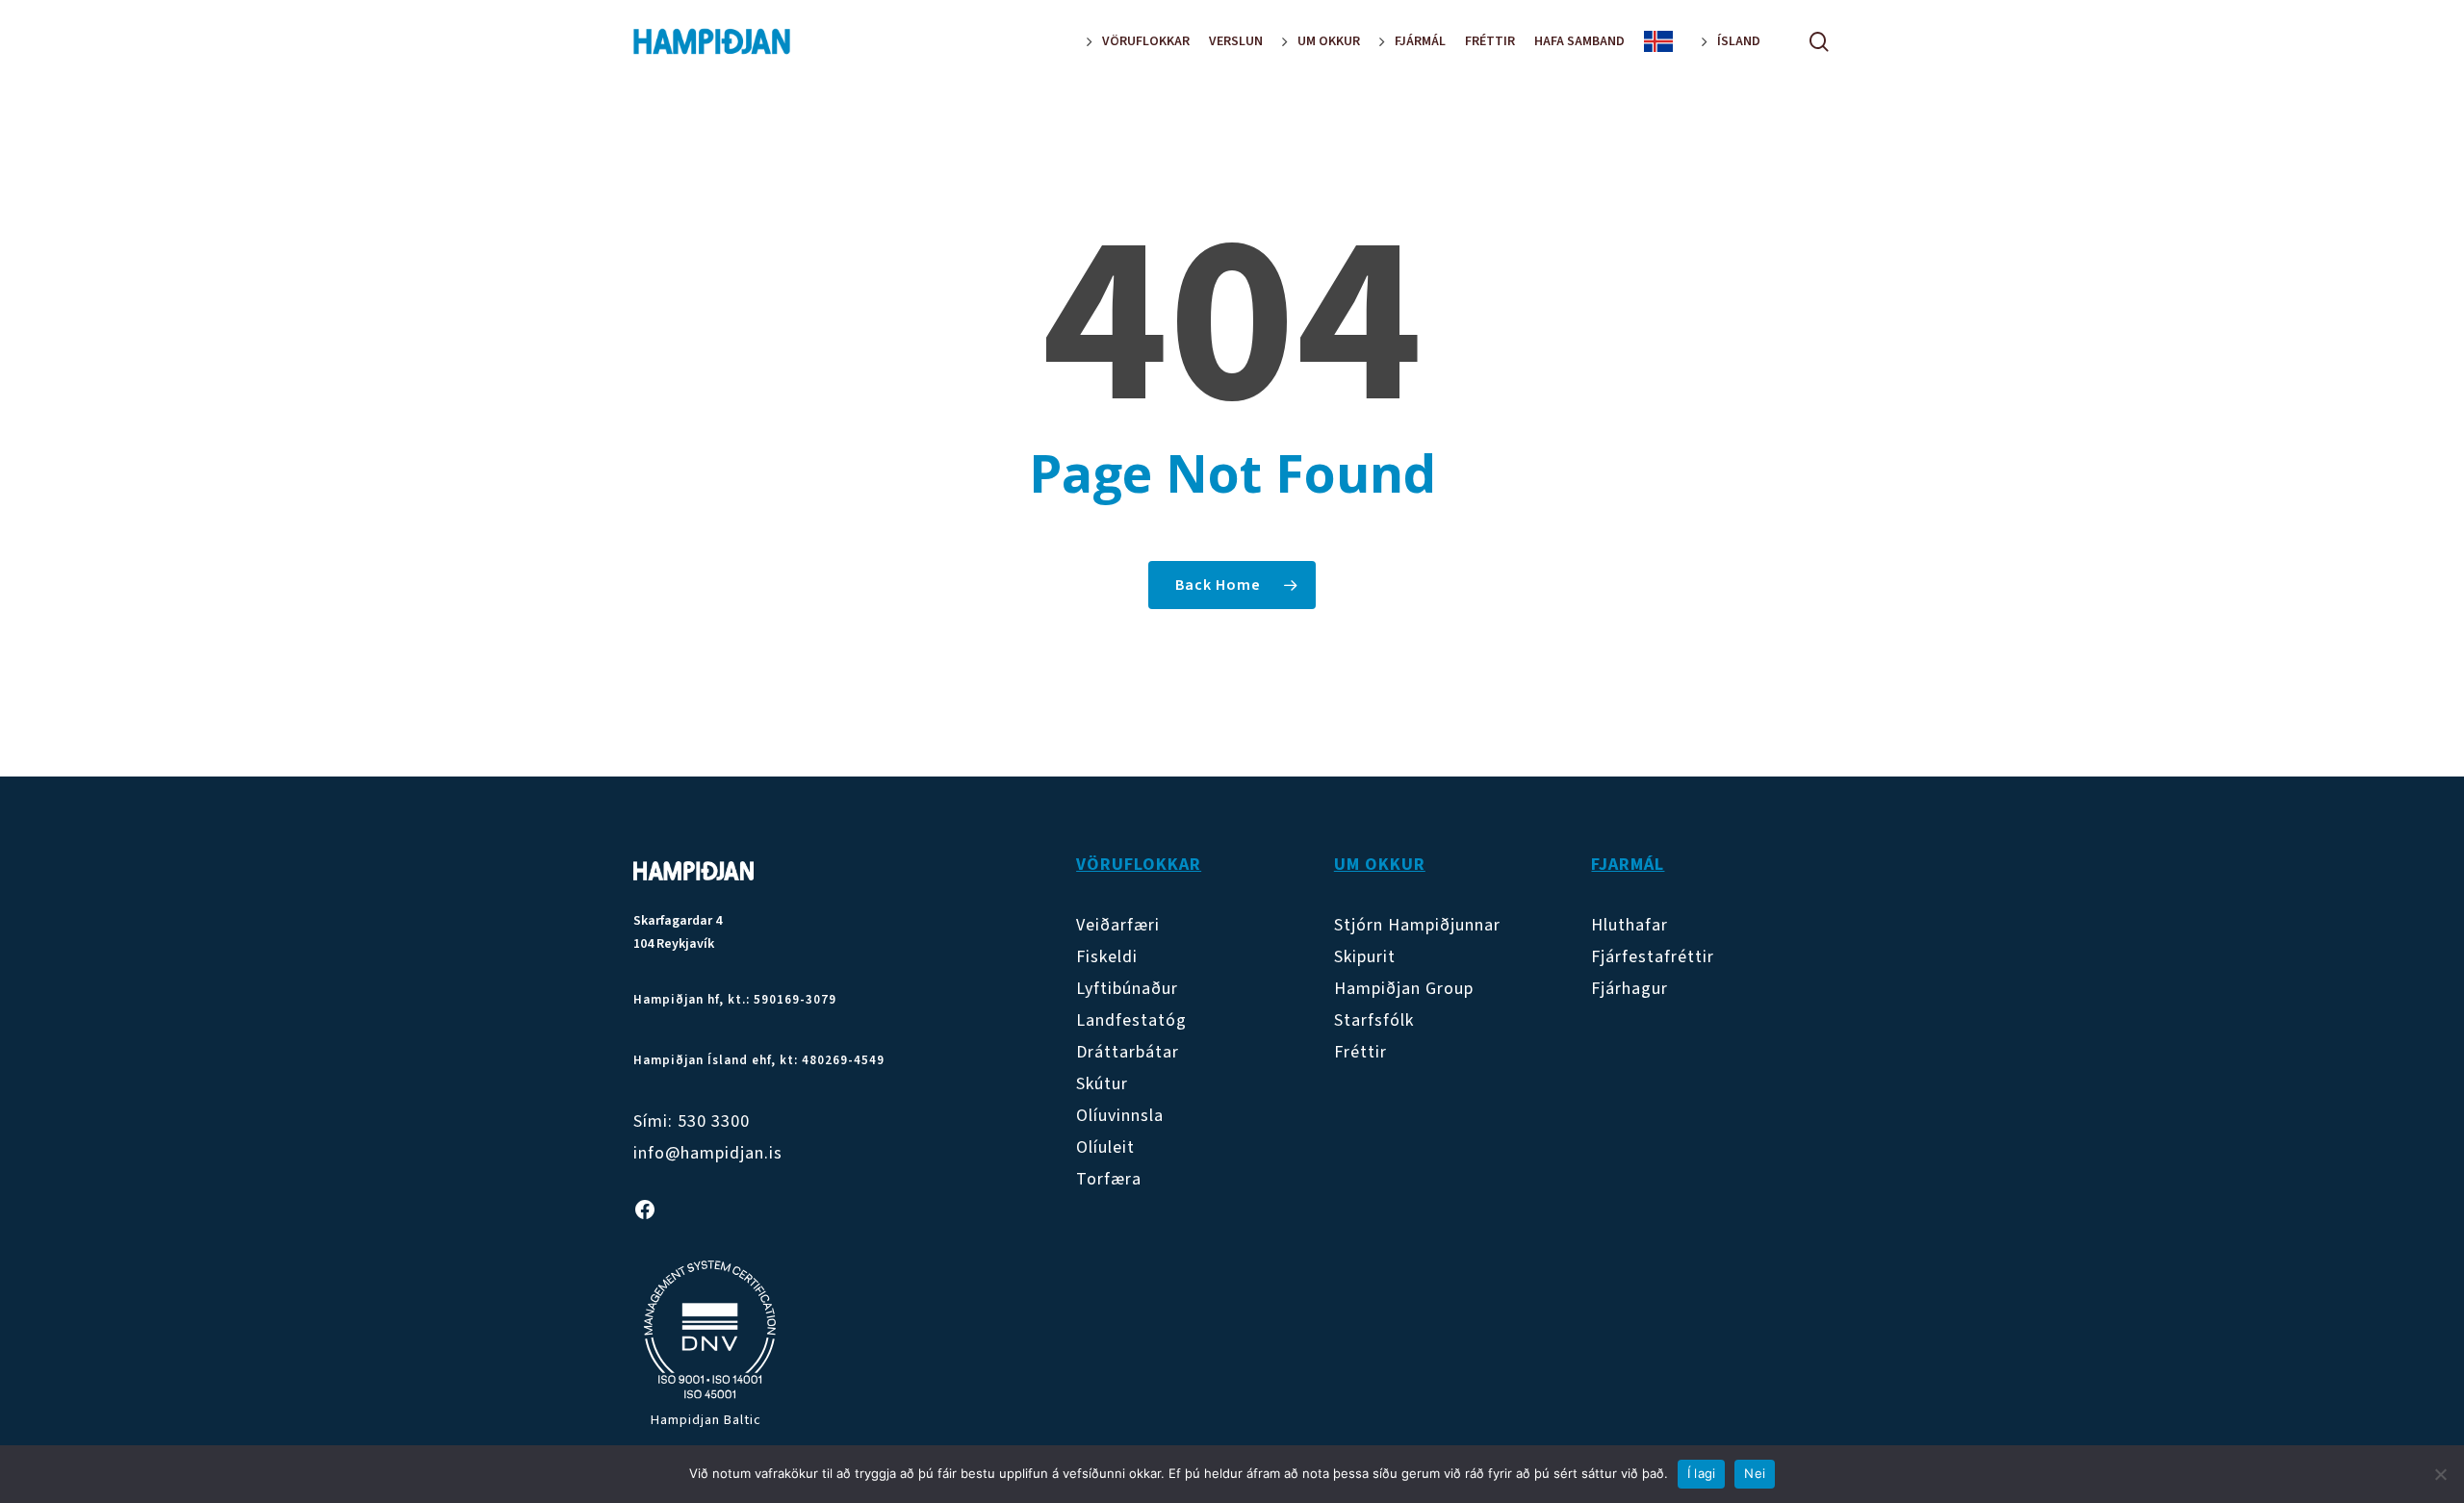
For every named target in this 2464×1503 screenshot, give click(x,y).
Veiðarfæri (1118, 925)
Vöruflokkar (1139, 865)
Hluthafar (1630, 925)
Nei (1755, 1473)
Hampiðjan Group (1404, 989)
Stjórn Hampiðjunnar (1417, 925)
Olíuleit (1105, 1147)
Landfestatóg (1131, 1020)
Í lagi (1702, 1473)
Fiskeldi (1107, 957)
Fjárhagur (1630, 989)
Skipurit (1365, 957)
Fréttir (1360, 1052)
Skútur (1102, 1084)
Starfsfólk (1374, 1020)
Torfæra (1109, 1179)
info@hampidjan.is (708, 1153)
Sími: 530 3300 (692, 1121)
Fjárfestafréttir (1653, 957)
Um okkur (1380, 865)
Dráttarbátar (1128, 1052)
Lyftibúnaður (1127, 989)
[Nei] (2440, 1474)
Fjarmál (1628, 865)
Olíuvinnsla (1120, 1116)
